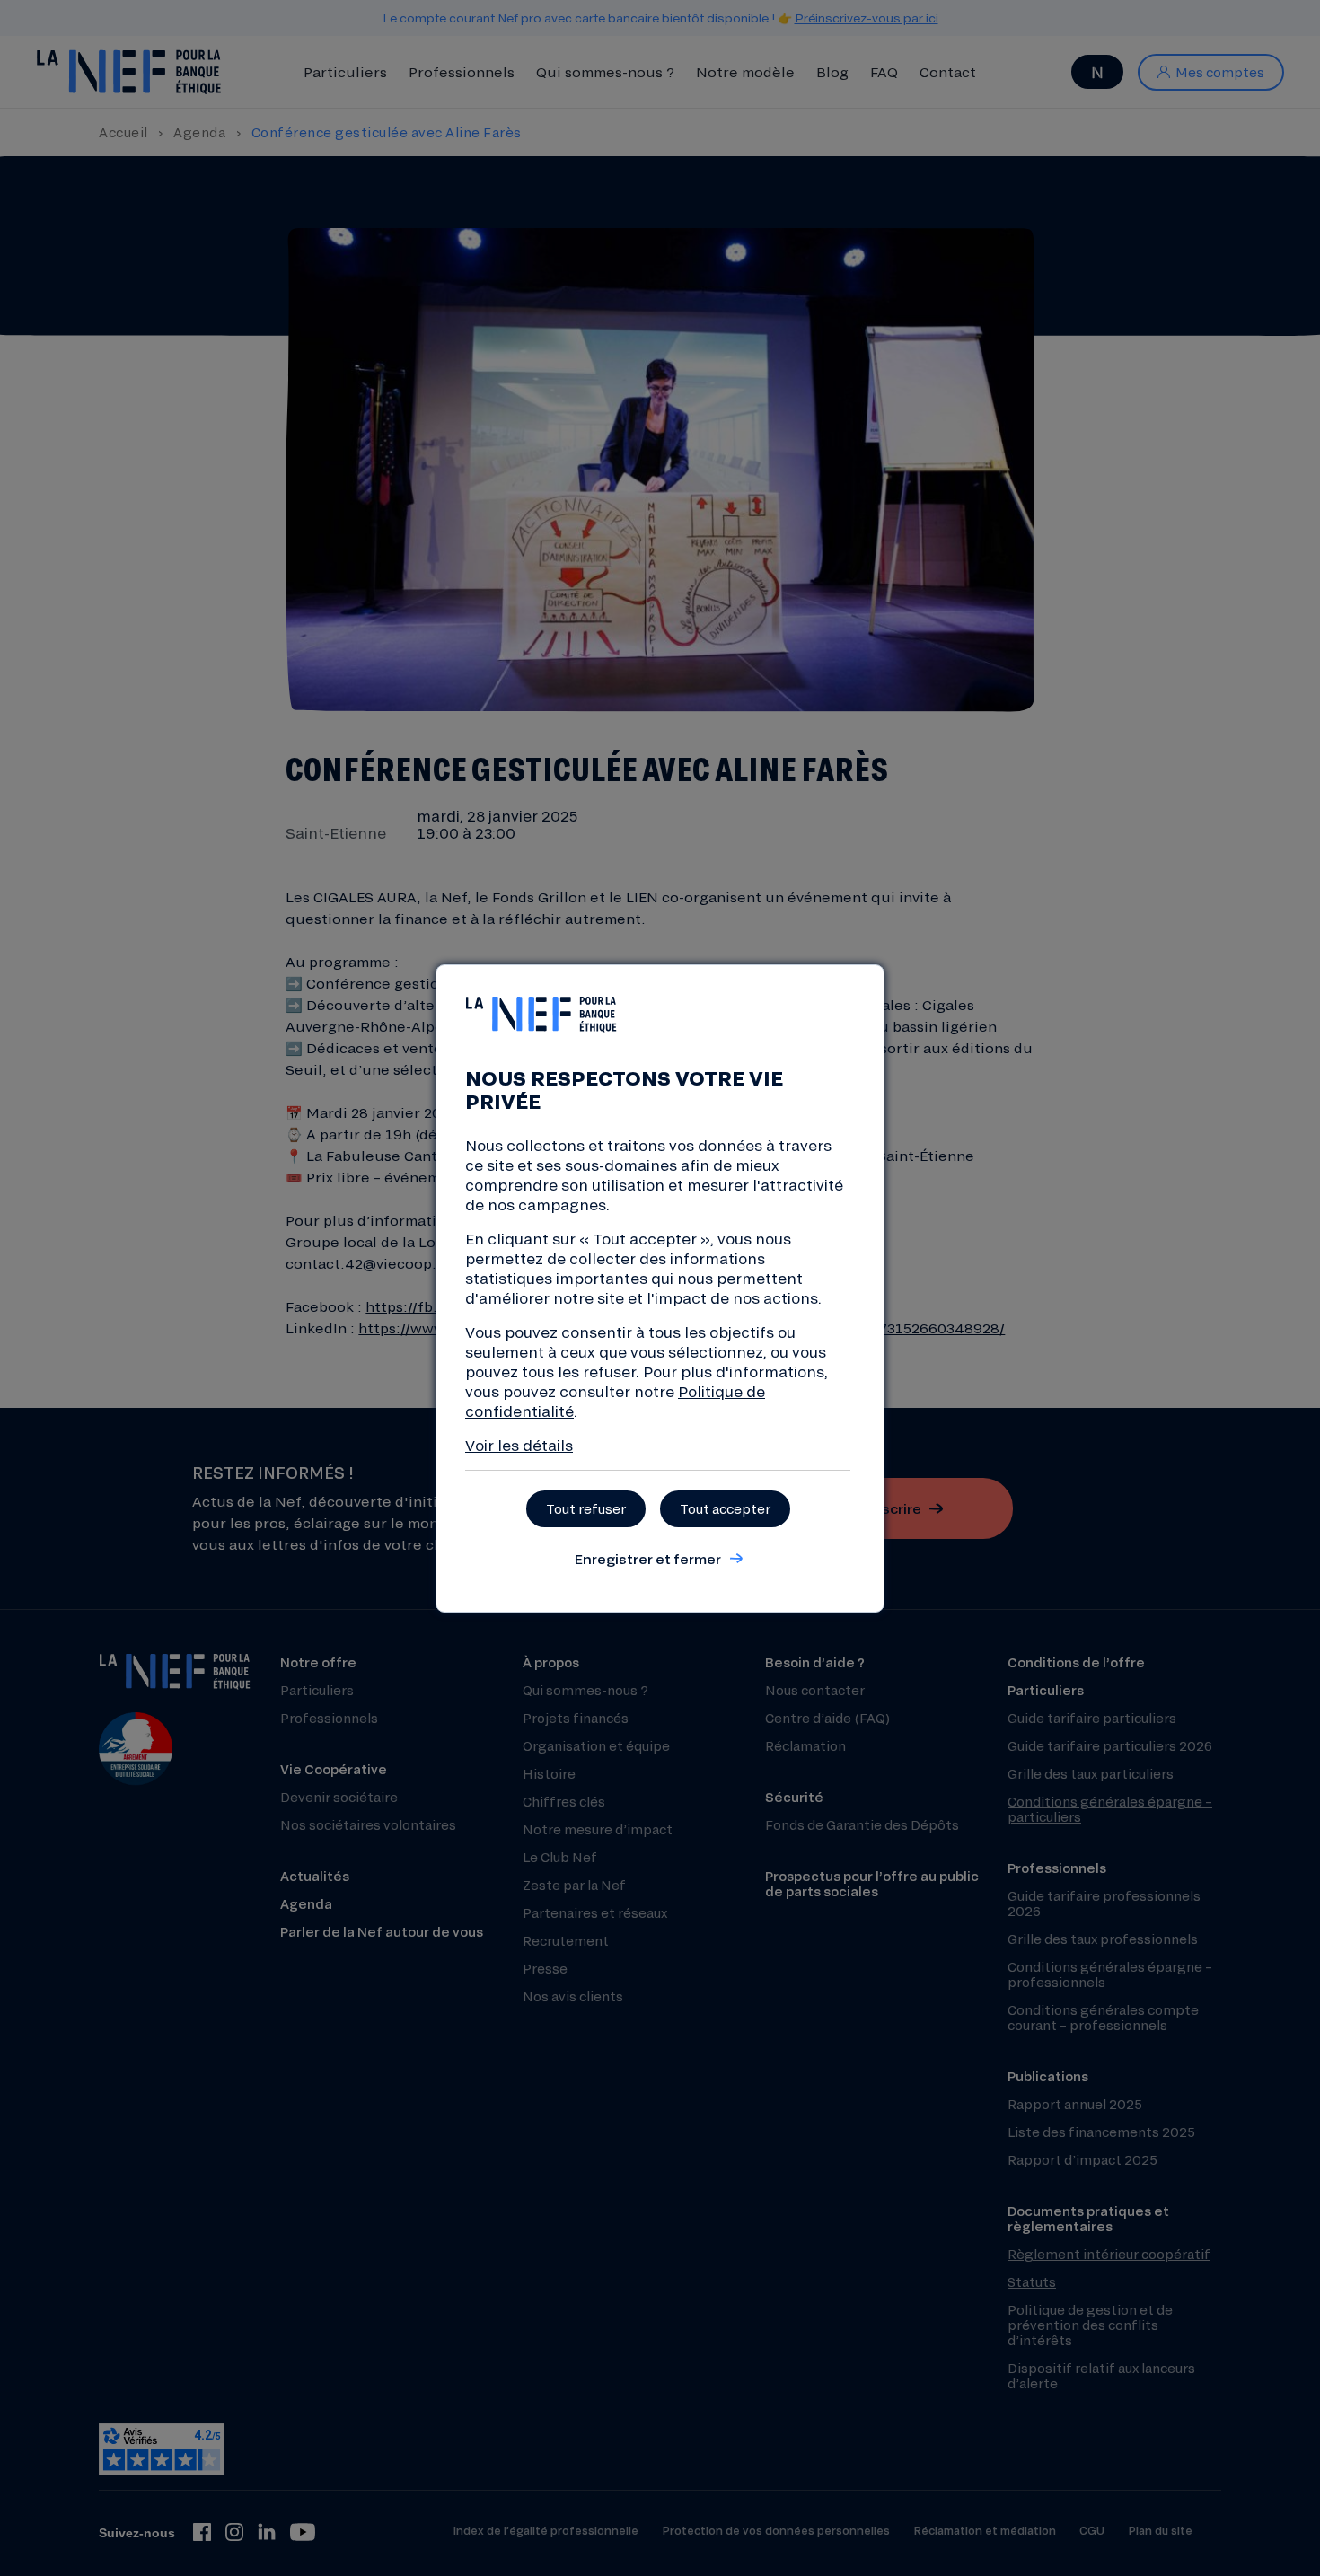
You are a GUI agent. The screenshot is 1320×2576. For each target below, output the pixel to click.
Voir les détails (519, 1445)
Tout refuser (586, 1509)
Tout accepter (725, 1509)
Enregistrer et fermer (647, 1559)
